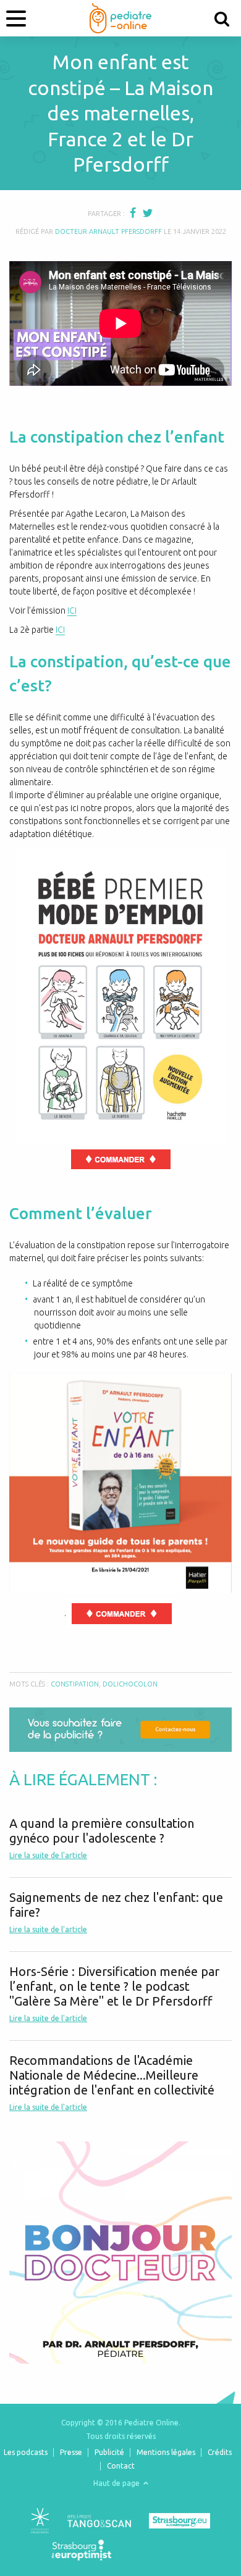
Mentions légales (166, 2452)
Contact (121, 2466)
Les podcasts (26, 2452)
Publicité (109, 2452)
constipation (75, 1684)
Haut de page (117, 2483)
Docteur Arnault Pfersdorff (108, 231)
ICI (72, 611)
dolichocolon (130, 1684)
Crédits (220, 2452)
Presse (71, 2452)
